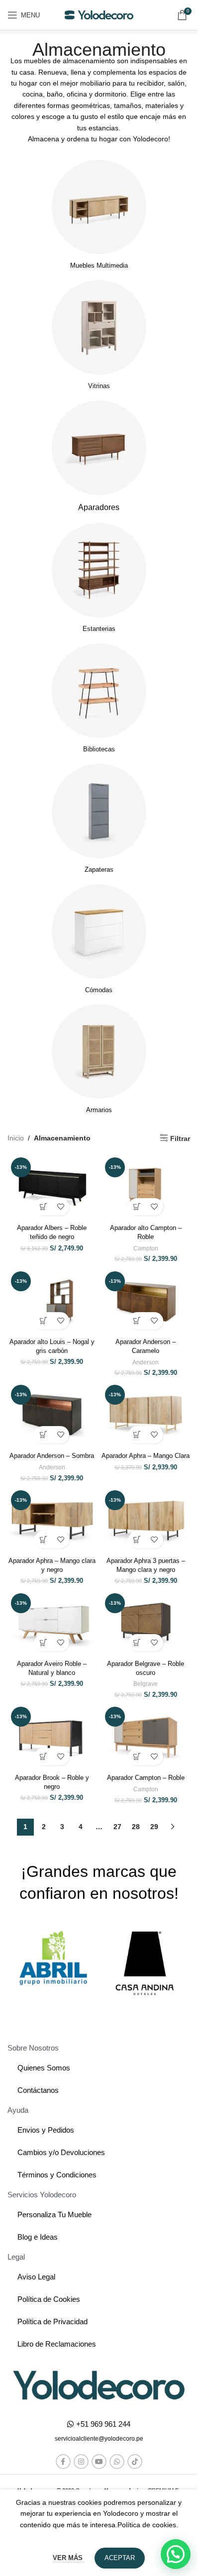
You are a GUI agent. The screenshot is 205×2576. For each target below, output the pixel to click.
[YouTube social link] (99, 2462)
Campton (146, 1248)
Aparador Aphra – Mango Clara (146, 1456)
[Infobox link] (99, 215)
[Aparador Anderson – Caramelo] (146, 1301)
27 (117, 1827)
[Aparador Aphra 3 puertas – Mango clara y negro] (146, 1520)
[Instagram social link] (81, 2462)
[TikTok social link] (135, 2462)
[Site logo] (99, 14)
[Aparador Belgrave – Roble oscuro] (146, 1623)
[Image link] (99, 2384)
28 (136, 1827)
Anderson (146, 1362)
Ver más (69, 2558)
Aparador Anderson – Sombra (52, 1456)
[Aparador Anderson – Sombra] (52, 1415)
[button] (43, 1207)
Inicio (16, 1138)
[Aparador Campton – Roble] (146, 1737)
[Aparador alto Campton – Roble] (146, 1187)
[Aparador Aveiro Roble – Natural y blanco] (52, 1623)
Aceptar (120, 2558)
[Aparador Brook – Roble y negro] (52, 1737)
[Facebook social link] (63, 2462)
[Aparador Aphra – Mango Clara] (146, 1415)
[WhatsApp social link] (117, 2462)
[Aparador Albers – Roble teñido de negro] (52, 1187)
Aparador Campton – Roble (146, 1778)
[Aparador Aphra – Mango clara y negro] (52, 1520)
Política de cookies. (148, 2525)
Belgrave (146, 1684)
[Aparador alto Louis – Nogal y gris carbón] (52, 1301)
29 (154, 1827)
